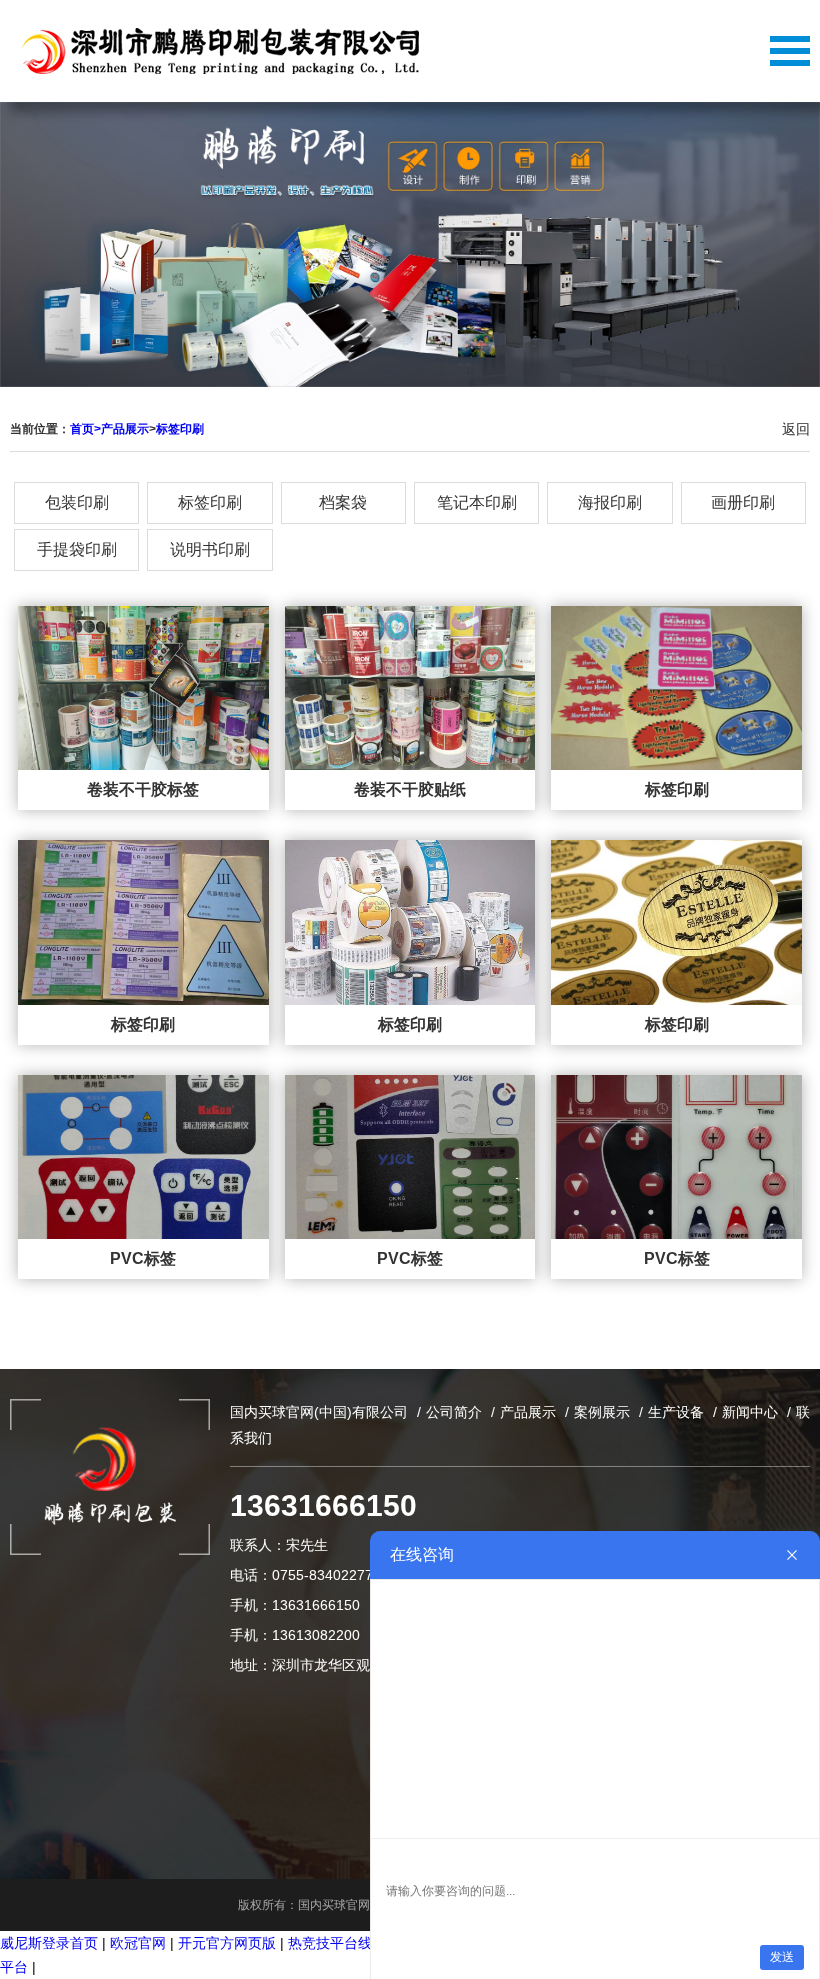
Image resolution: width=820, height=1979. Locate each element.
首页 (85, 429)
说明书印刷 (210, 549)
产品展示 (125, 429)
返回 (796, 429)
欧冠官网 (138, 1943)
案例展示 (602, 1412)
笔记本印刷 (477, 502)
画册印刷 (743, 502)
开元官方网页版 (227, 1943)
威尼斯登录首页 (49, 1943)
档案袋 (343, 502)
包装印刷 (77, 502)
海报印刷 (610, 502)
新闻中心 (750, 1412)
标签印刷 (180, 429)
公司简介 (454, 1412)
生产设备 (676, 1412)
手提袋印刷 (77, 549)
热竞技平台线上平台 (351, 1943)
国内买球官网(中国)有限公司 (319, 1412)
